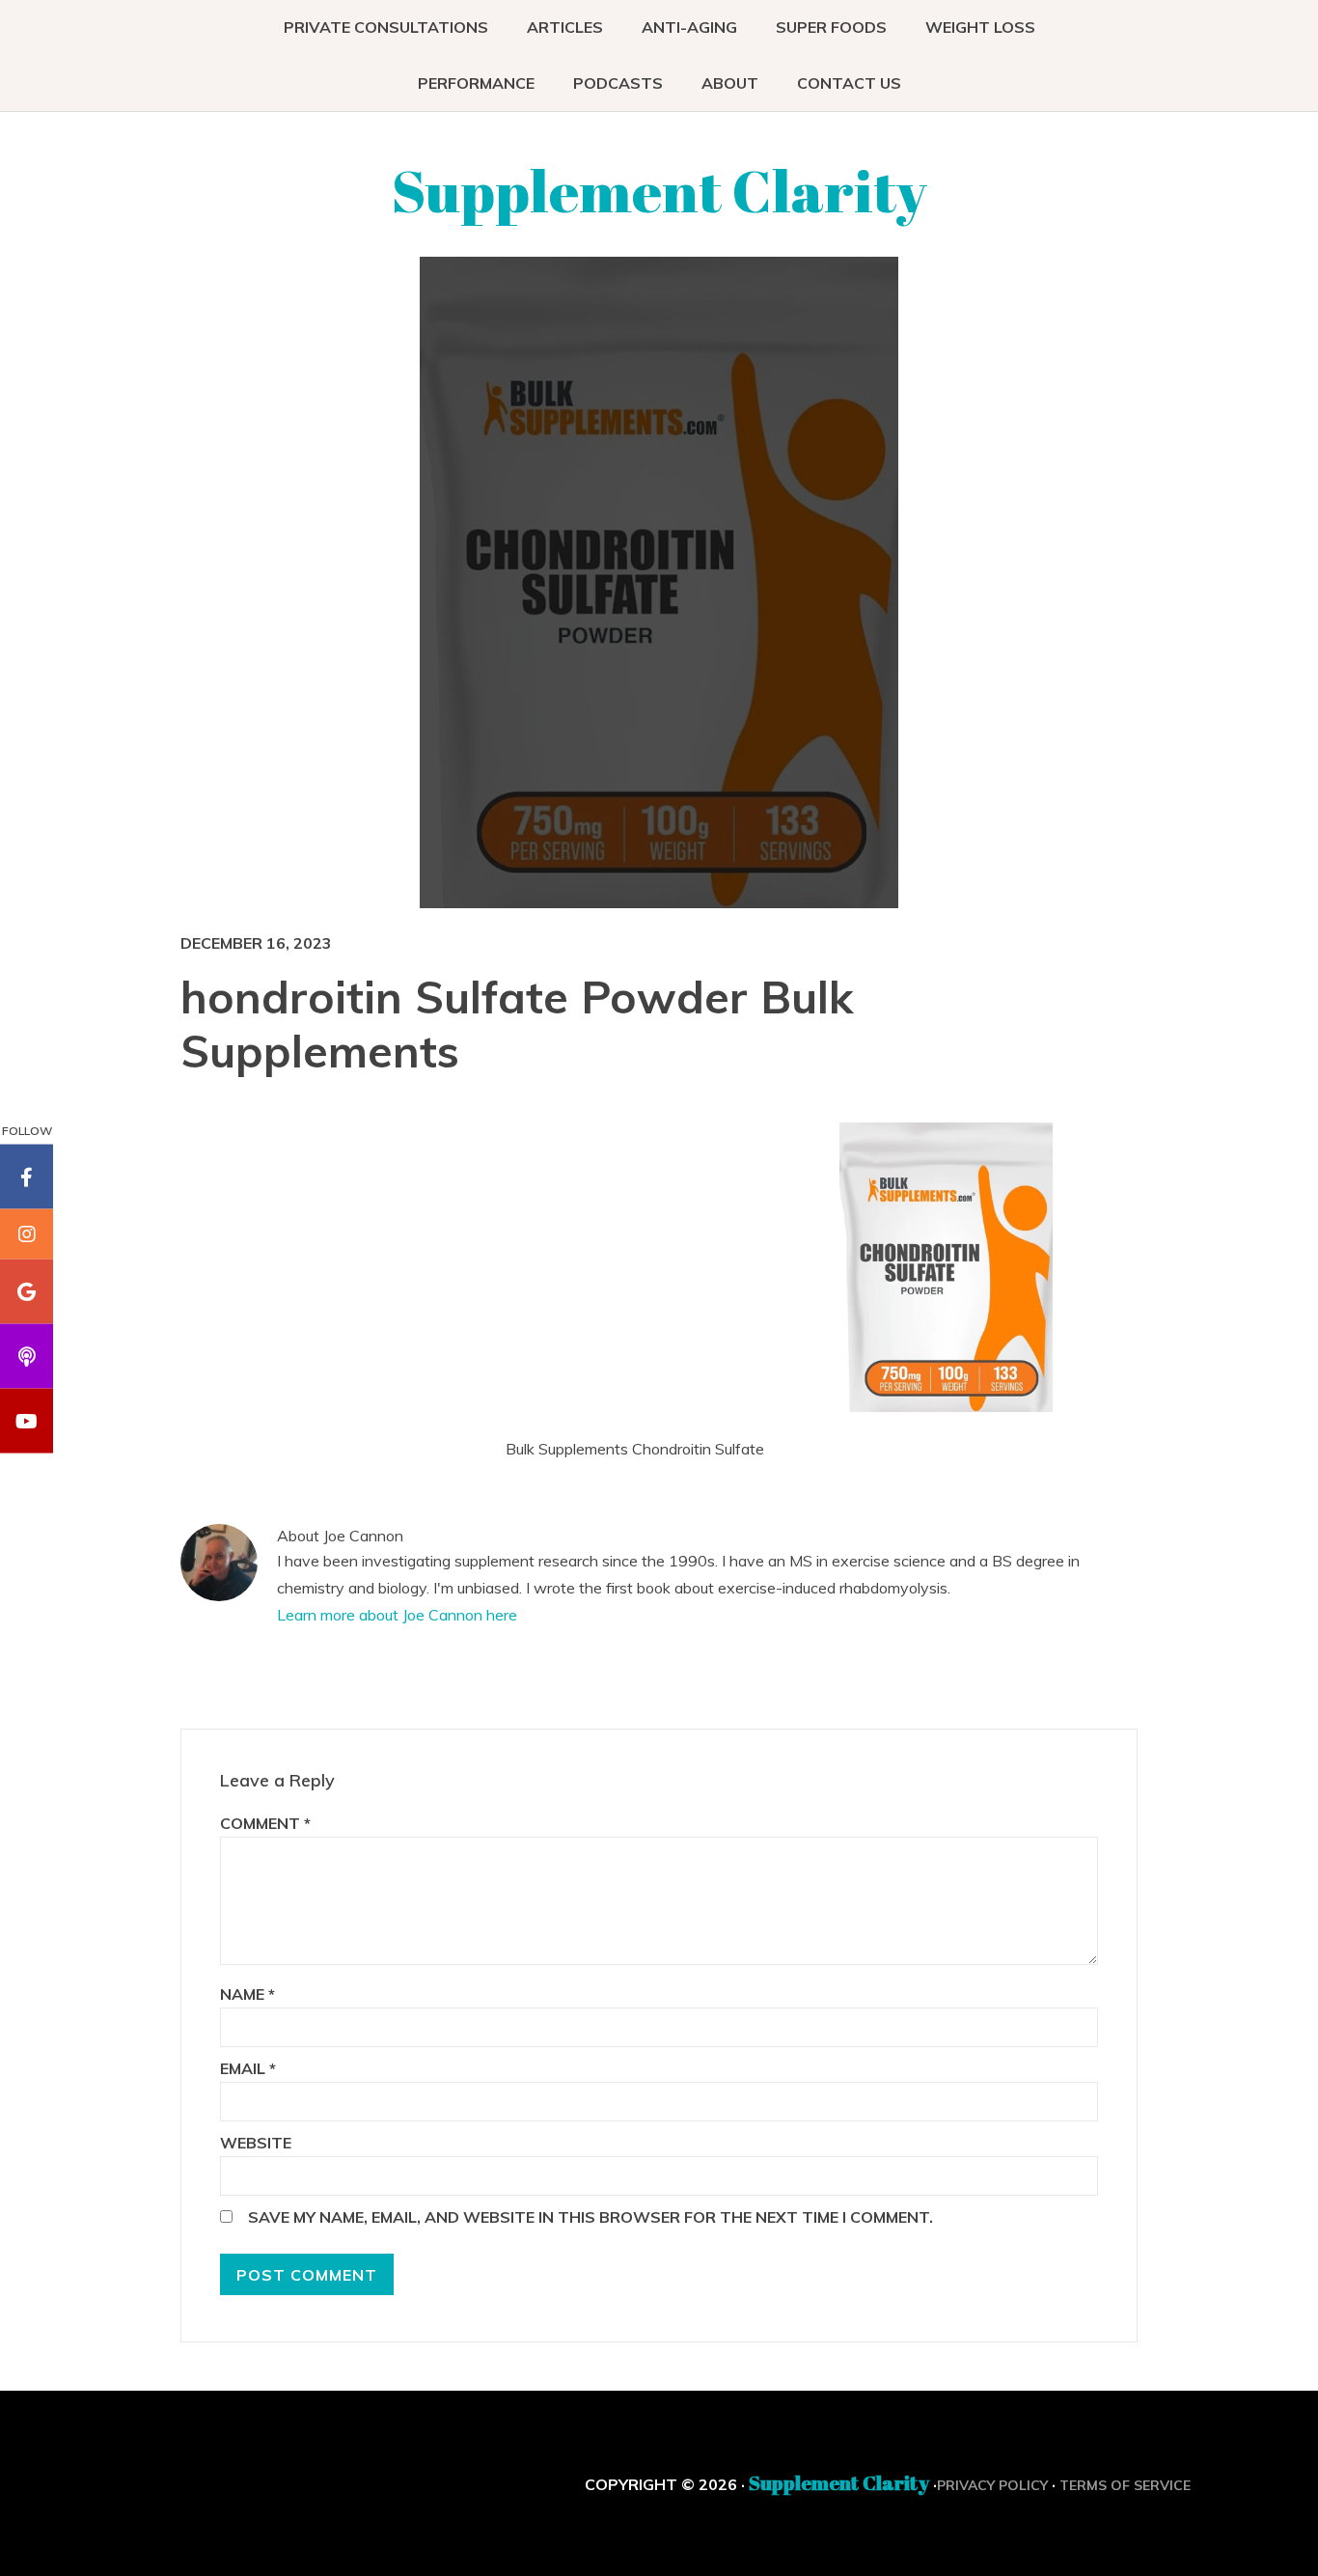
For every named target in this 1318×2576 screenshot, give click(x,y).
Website (256, 2143)
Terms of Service (1125, 2485)
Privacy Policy (992, 2485)
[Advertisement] (673, 1262)
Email (248, 2068)
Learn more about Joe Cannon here (397, 1615)
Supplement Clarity (659, 190)
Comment (265, 1823)
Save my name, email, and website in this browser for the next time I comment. (590, 2217)
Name (247, 1994)
